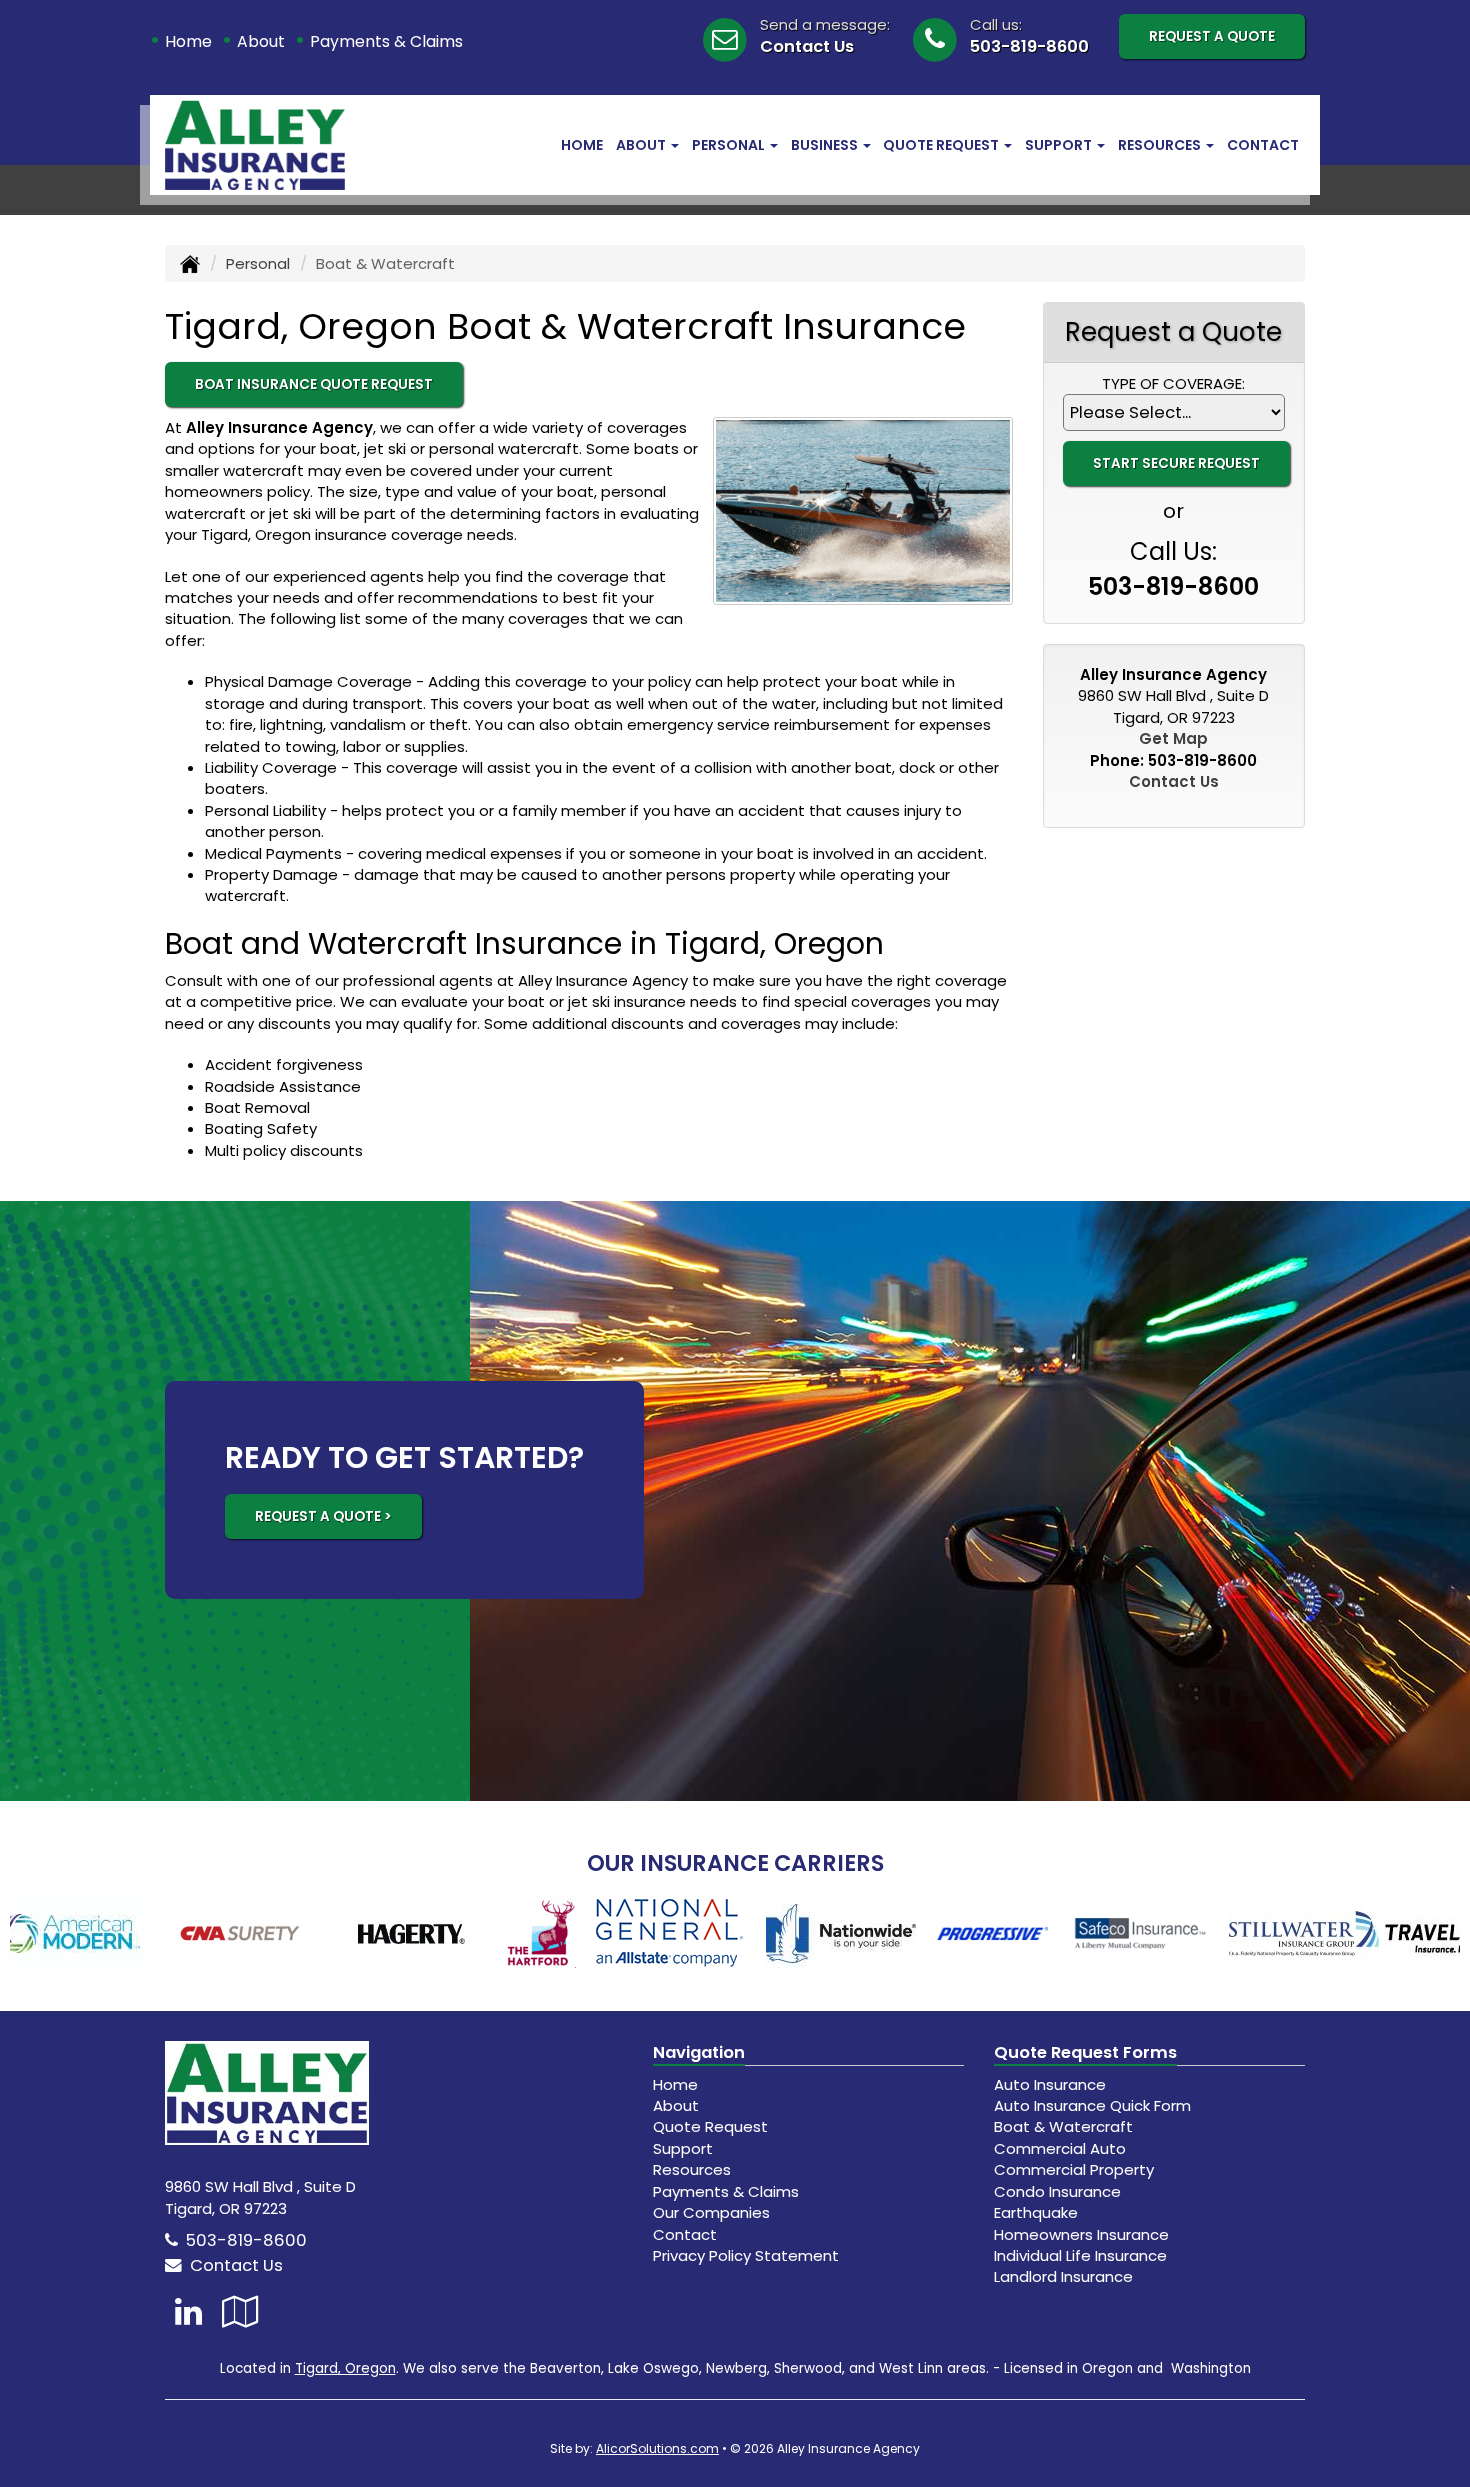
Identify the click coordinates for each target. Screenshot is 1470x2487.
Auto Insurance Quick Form (1092, 2105)
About (261, 41)
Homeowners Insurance (1081, 2234)
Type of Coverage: (1173, 383)
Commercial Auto (1060, 2148)
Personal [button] (730, 145)
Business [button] (826, 145)
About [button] (642, 145)
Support (683, 2148)
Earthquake (1036, 2212)
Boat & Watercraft (1063, 2126)
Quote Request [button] (942, 145)
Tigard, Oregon (345, 2368)
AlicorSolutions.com (657, 2448)
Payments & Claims (386, 41)
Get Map (1173, 738)
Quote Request (710, 2126)
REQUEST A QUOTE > (323, 1516)
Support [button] (1060, 145)
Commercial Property (1074, 2169)
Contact (1263, 145)
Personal (258, 263)
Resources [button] (1161, 145)
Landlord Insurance (1063, 2276)
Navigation (699, 2052)
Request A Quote (1212, 36)
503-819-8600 (1029, 46)
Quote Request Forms (1085, 2052)
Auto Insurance (1050, 2084)
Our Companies (711, 2212)
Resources (692, 2169)
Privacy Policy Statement (746, 2255)
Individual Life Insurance (1080, 2255)
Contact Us (807, 46)
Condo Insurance (1057, 2191)
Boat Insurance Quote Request (314, 384)
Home (188, 41)
